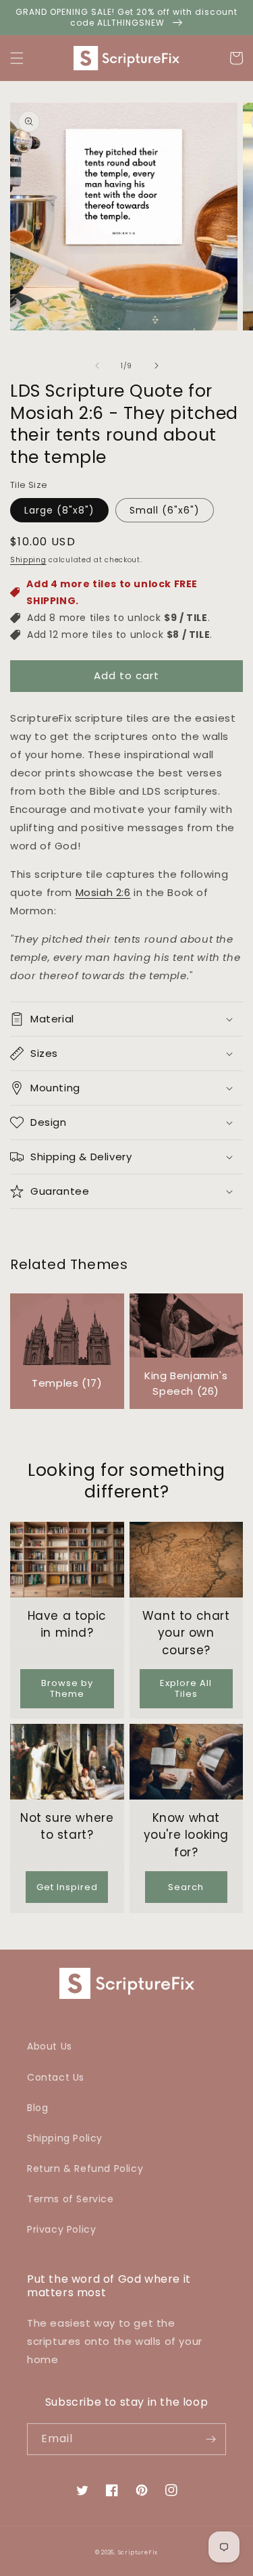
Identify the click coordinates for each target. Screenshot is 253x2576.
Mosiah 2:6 (103, 892)
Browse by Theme (67, 1688)
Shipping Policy (65, 2138)
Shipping (28, 560)
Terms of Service (71, 2199)
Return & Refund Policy (85, 2169)
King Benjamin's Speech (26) (186, 1383)
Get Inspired (67, 1887)
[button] (17, 58)
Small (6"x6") (165, 510)
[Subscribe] (210, 2439)
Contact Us (56, 2077)
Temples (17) (67, 1383)
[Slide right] (157, 366)
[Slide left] (97, 366)
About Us (50, 2046)
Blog (37, 2108)
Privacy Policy (61, 2229)
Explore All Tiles (186, 1688)
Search (186, 1887)
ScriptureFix (138, 2552)
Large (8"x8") (59, 510)
